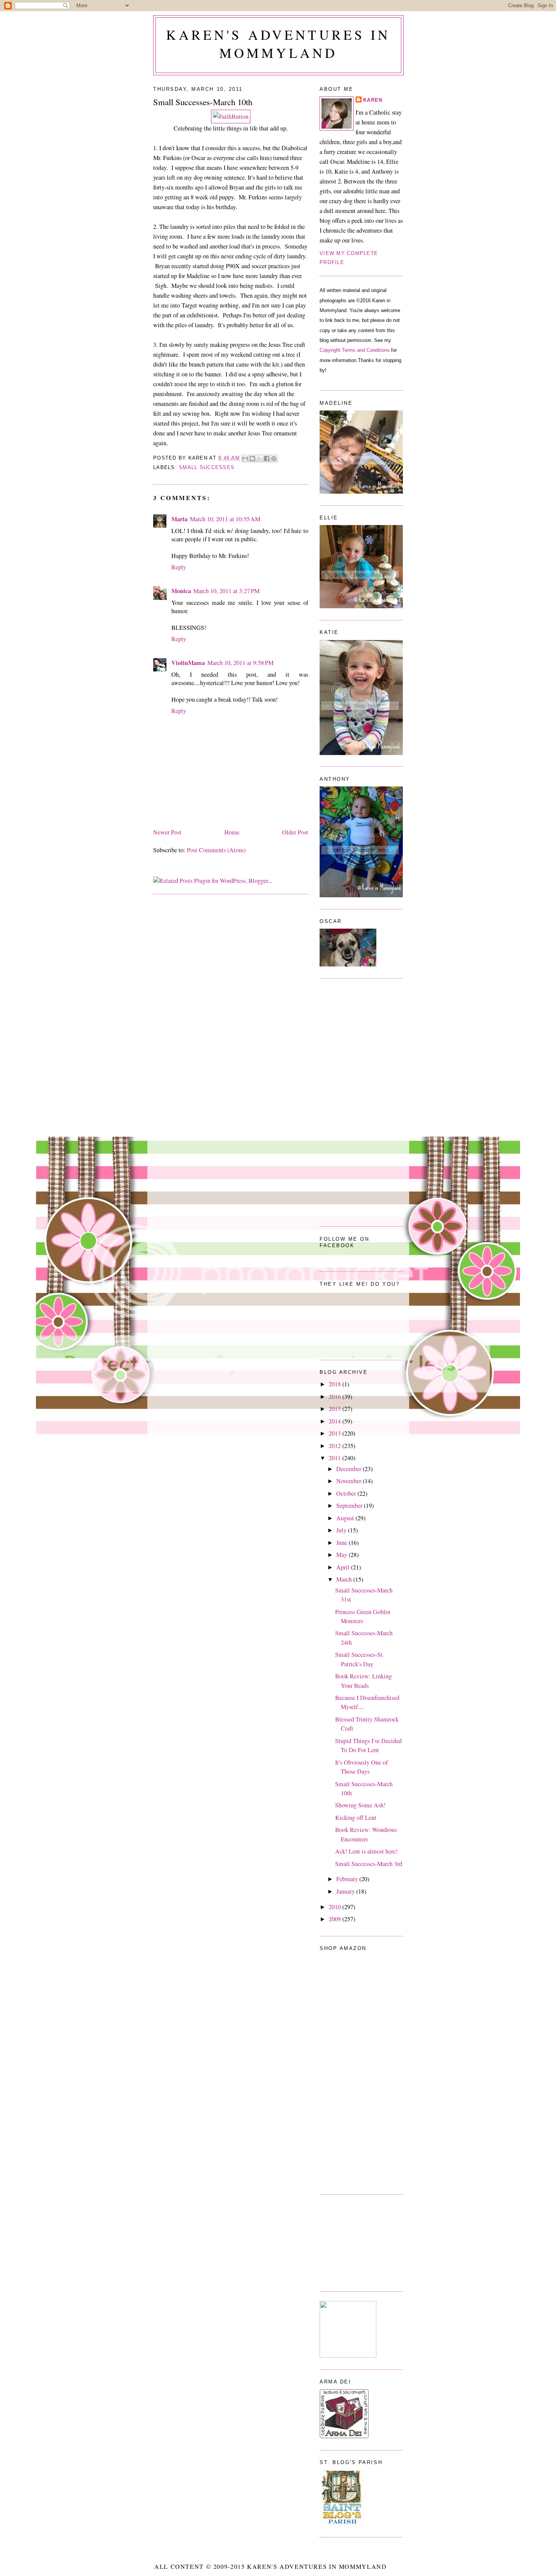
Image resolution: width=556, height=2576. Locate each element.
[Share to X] (259, 458)
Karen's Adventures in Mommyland (278, 44)
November (349, 1481)
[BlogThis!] (252, 458)
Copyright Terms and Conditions (355, 350)
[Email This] (245, 458)
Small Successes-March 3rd (369, 1864)
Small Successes (207, 468)
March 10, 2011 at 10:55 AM (225, 519)
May (342, 1555)
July (342, 1530)
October (347, 1493)
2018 (335, 1384)
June (342, 1543)
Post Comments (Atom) (216, 850)
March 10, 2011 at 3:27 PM (226, 591)
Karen (373, 100)
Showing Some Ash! (360, 1805)
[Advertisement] (357, 2242)
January (346, 1891)
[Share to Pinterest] (274, 458)
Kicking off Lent (356, 1818)
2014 (335, 1421)
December (349, 1469)
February (348, 1879)
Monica (181, 591)
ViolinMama (188, 663)
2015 (335, 1409)
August (346, 1518)
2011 (335, 1458)
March (345, 1579)
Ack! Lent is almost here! (366, 1851)
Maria (179, 519)
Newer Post (167, 832)
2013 (335, 1433)
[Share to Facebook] (267, 458)
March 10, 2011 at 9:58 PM (240, 663)
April (344, 1567)
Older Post (295, 832)
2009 (335, 1919)
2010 (335, 1907)
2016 (335, 1397)
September (350, 1506)
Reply (179, 567)
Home (232, 832)
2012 (335, 1446)
